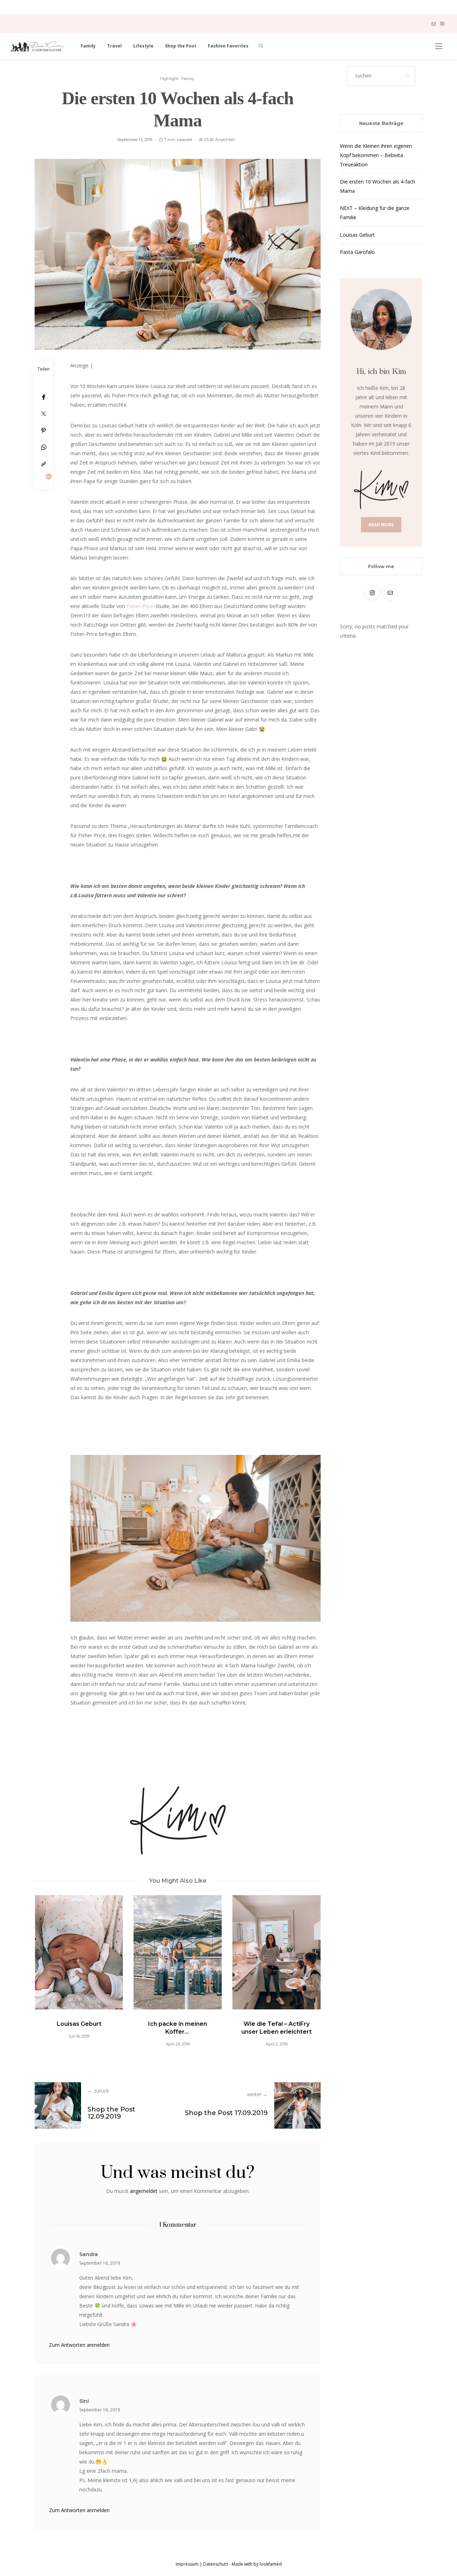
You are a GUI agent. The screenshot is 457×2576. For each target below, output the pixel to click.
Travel (114, 46)
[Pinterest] (44, 430)
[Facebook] (44, 397)
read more (381, 525)
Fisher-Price (140, 606)
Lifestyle (143, 46)
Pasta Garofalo (357, 252)
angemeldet (144, 2191)
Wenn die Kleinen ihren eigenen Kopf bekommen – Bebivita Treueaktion (376, 155)
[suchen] (261, 46)
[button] (51, 1968)
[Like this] (44, 481)
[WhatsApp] (44, 447)
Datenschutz (216, 2564)
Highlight (169, 79)
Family (88, 46)
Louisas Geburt (79, 2024)
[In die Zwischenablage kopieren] (44, 464)
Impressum (187, 2564)
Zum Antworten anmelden (79, 2345)
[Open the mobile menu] (439, 46)
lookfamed (270, 2564)
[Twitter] (44, 414)
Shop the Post (181, 46)
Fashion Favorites (228, 46)
